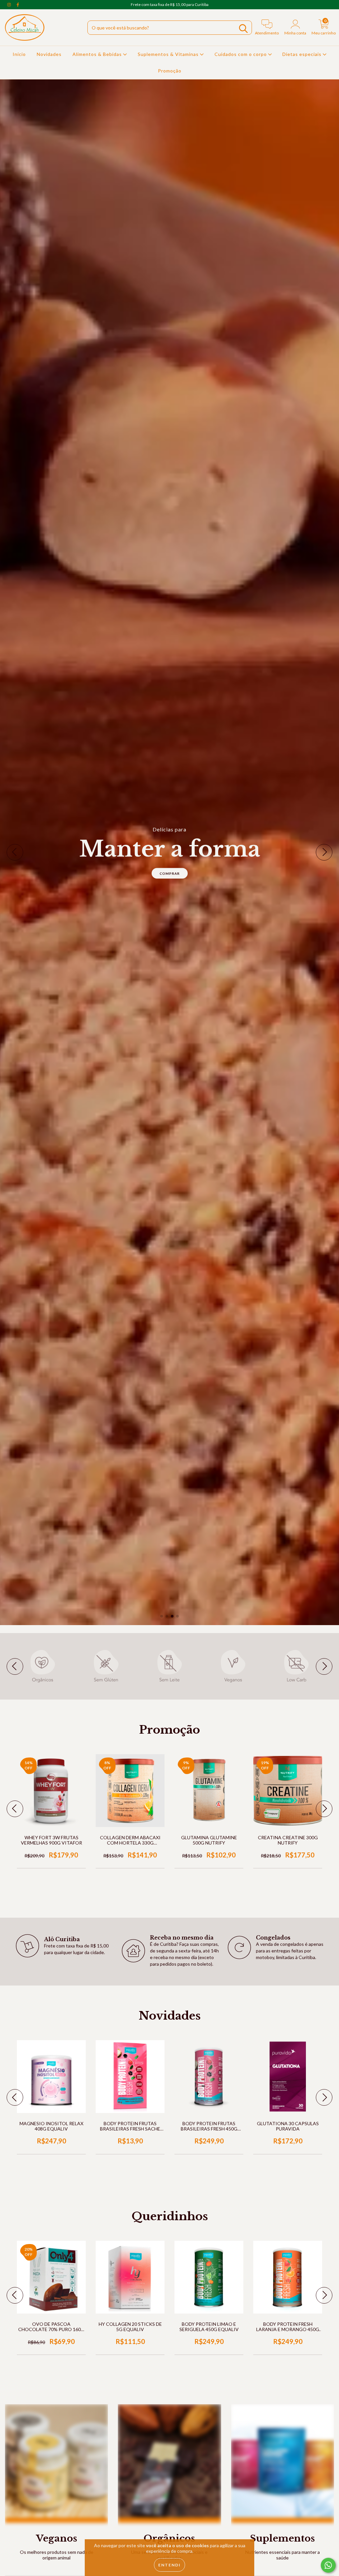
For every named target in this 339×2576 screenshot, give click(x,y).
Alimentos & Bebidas (98, 54)
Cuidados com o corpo (241, 54)
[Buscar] (243, 29)
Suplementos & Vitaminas (169, 54)
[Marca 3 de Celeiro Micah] (169, 1666)
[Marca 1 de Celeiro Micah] (43, 1666)
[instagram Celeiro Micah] (10, 4)
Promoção (170, 71)
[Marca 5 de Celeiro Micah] (296, 1666)
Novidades (49, 54)
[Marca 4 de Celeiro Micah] (233, 1666)
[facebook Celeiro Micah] (18, 4)
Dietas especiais (303, 54)
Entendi (169, 2565)
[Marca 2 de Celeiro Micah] (106, 1666)
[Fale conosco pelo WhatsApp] (328, 2565)
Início (19, 54)
